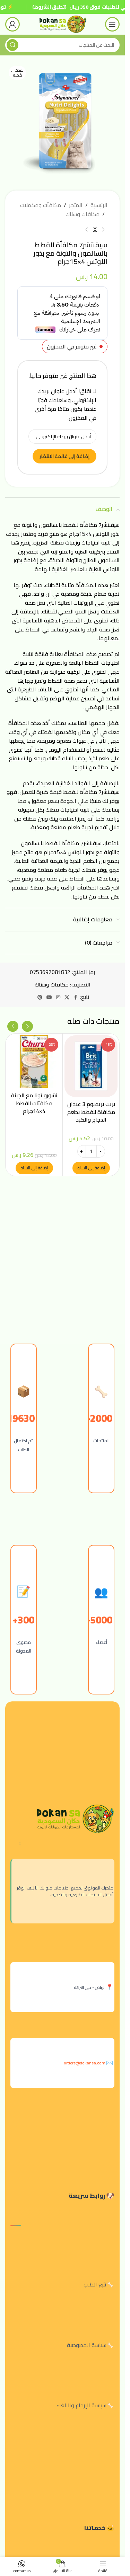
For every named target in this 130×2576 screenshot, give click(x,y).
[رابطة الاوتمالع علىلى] (76, 997)
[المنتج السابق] (103, 230)
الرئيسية (99, 205)
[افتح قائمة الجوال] (112, 24)
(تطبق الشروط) (49, 7)
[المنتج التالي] (87, 230)
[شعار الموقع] (62, 24)
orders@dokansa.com (85, 2063)
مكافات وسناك (83, 214)
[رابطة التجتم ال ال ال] (58, 997)
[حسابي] (12, 24)
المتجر (76, 205)
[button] (91, 1168)
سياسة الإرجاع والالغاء (81, 2405)
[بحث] (12, 45)
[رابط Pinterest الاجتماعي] (40, 997)
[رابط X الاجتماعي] (67, 997)
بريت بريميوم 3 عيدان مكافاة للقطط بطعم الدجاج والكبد (91, 1112)
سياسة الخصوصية (87, 2345)
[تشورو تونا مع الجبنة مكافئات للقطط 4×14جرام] (34, 1062)
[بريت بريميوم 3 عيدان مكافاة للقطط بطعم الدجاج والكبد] (91, 1066)
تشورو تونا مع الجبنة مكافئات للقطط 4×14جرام (34, 1103)
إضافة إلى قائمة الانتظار (64, 456)
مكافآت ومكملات (41, 205)
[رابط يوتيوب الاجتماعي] (49, 997)
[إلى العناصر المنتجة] (95, 230)
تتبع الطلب (95, 2284)
